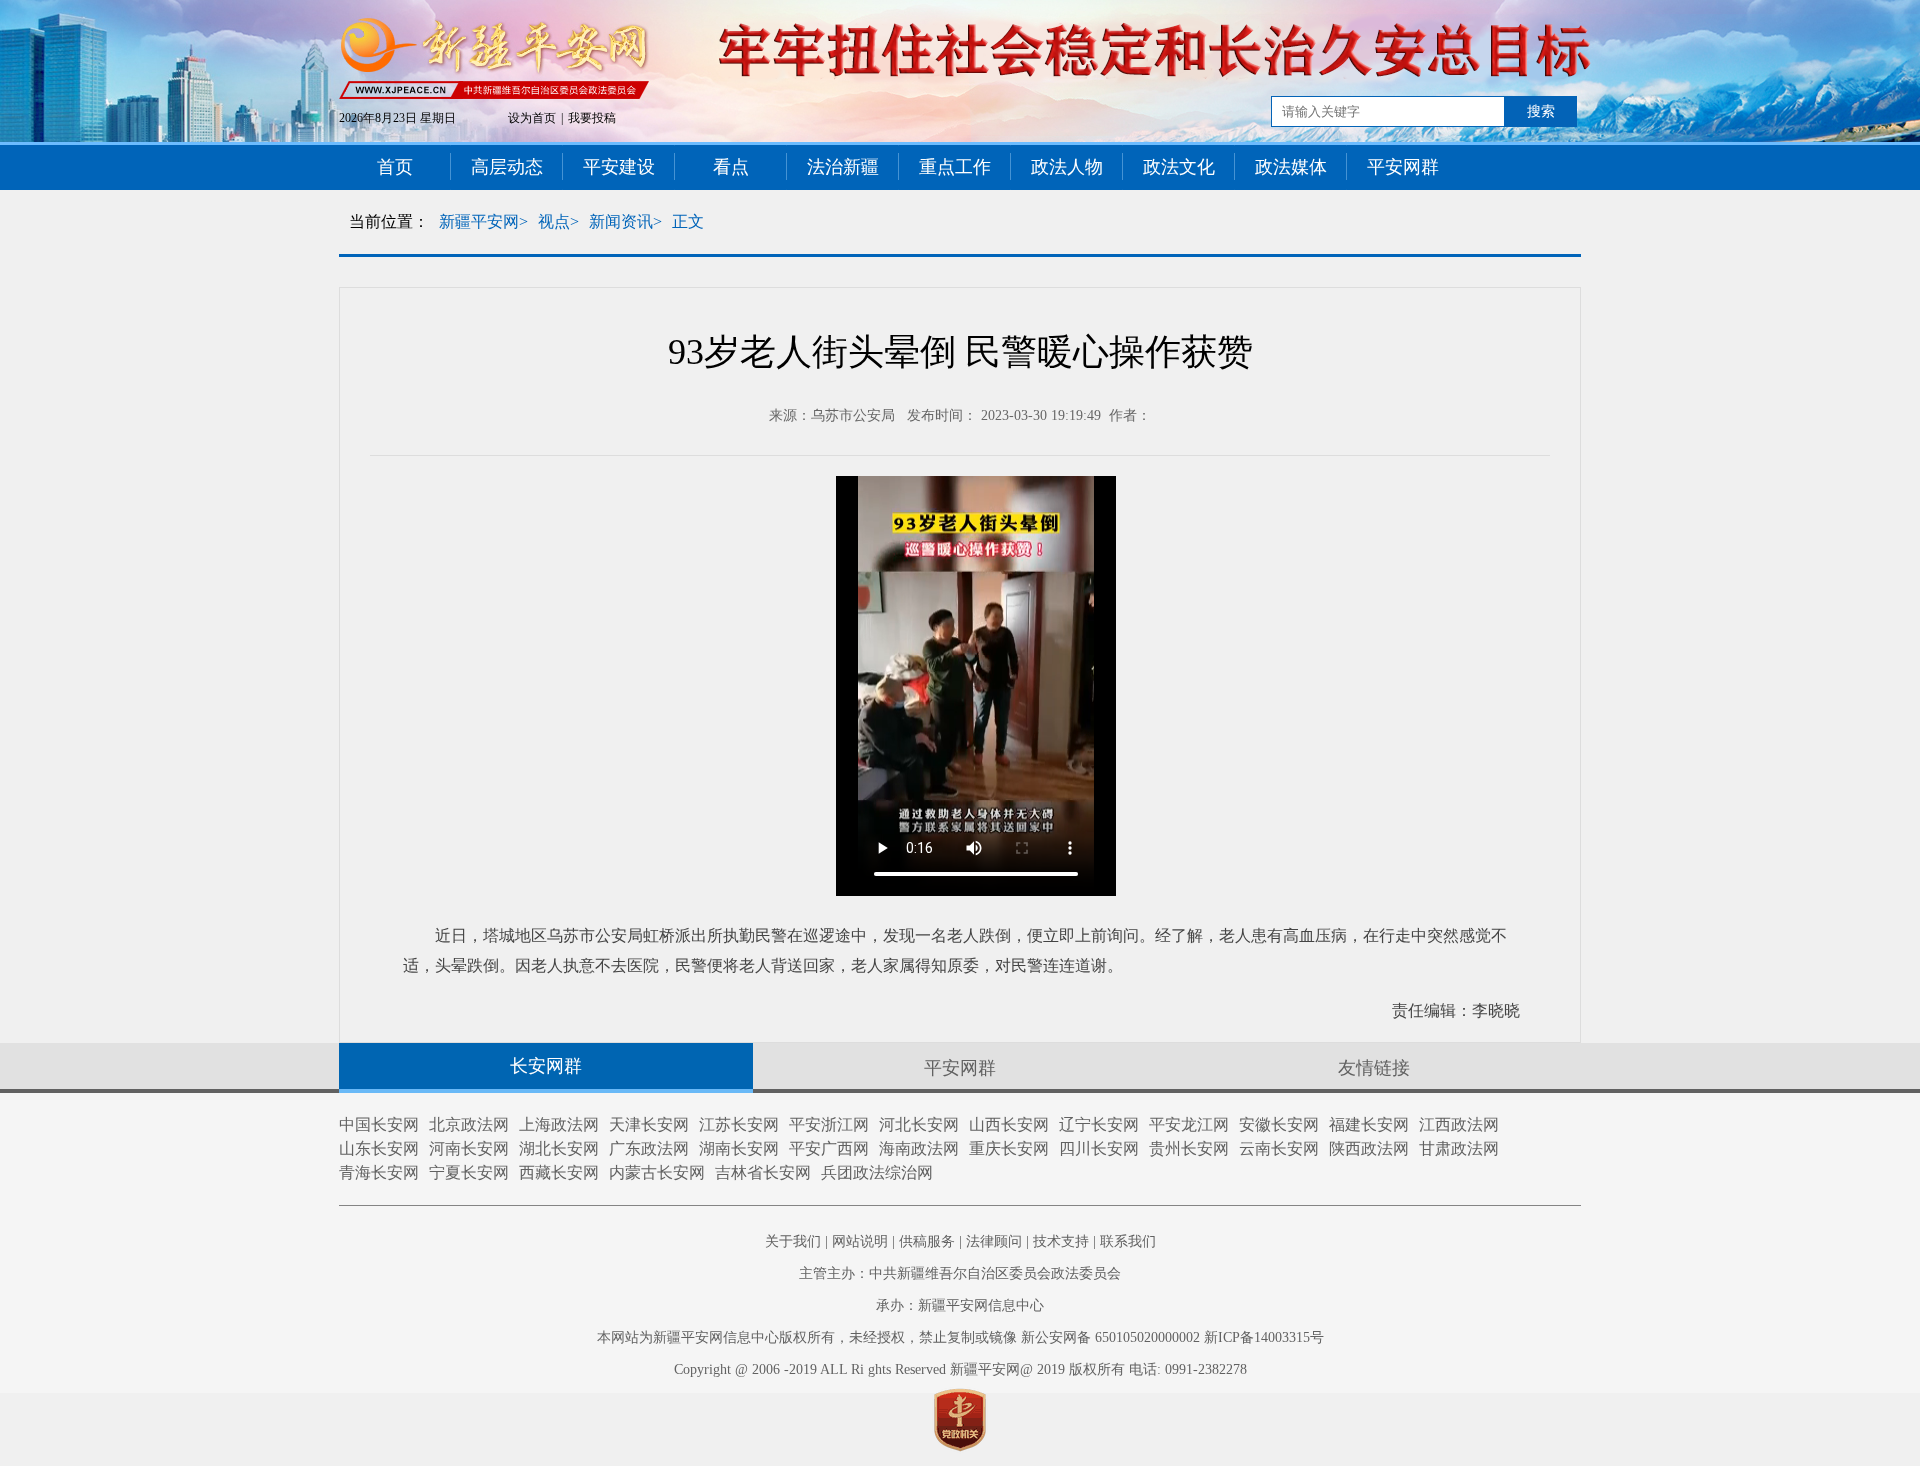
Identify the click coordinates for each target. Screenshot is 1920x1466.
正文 (688, 221)
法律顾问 (994, 1241)
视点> (558, 221)
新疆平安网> (483, 221)
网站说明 (860, 1241)
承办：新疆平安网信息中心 (960, 1305)
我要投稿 (592, 118)
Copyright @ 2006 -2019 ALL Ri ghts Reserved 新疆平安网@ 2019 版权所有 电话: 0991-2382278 (960, 1369)
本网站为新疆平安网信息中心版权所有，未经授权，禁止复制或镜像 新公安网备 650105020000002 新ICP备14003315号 (960, 1337)
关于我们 (793, 1241)
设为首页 (532, 118)
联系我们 (1128, 1241)
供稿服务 (927, 1241)
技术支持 (1061, 1241)
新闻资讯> (625, 221)
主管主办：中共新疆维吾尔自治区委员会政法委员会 (960, 1273)
